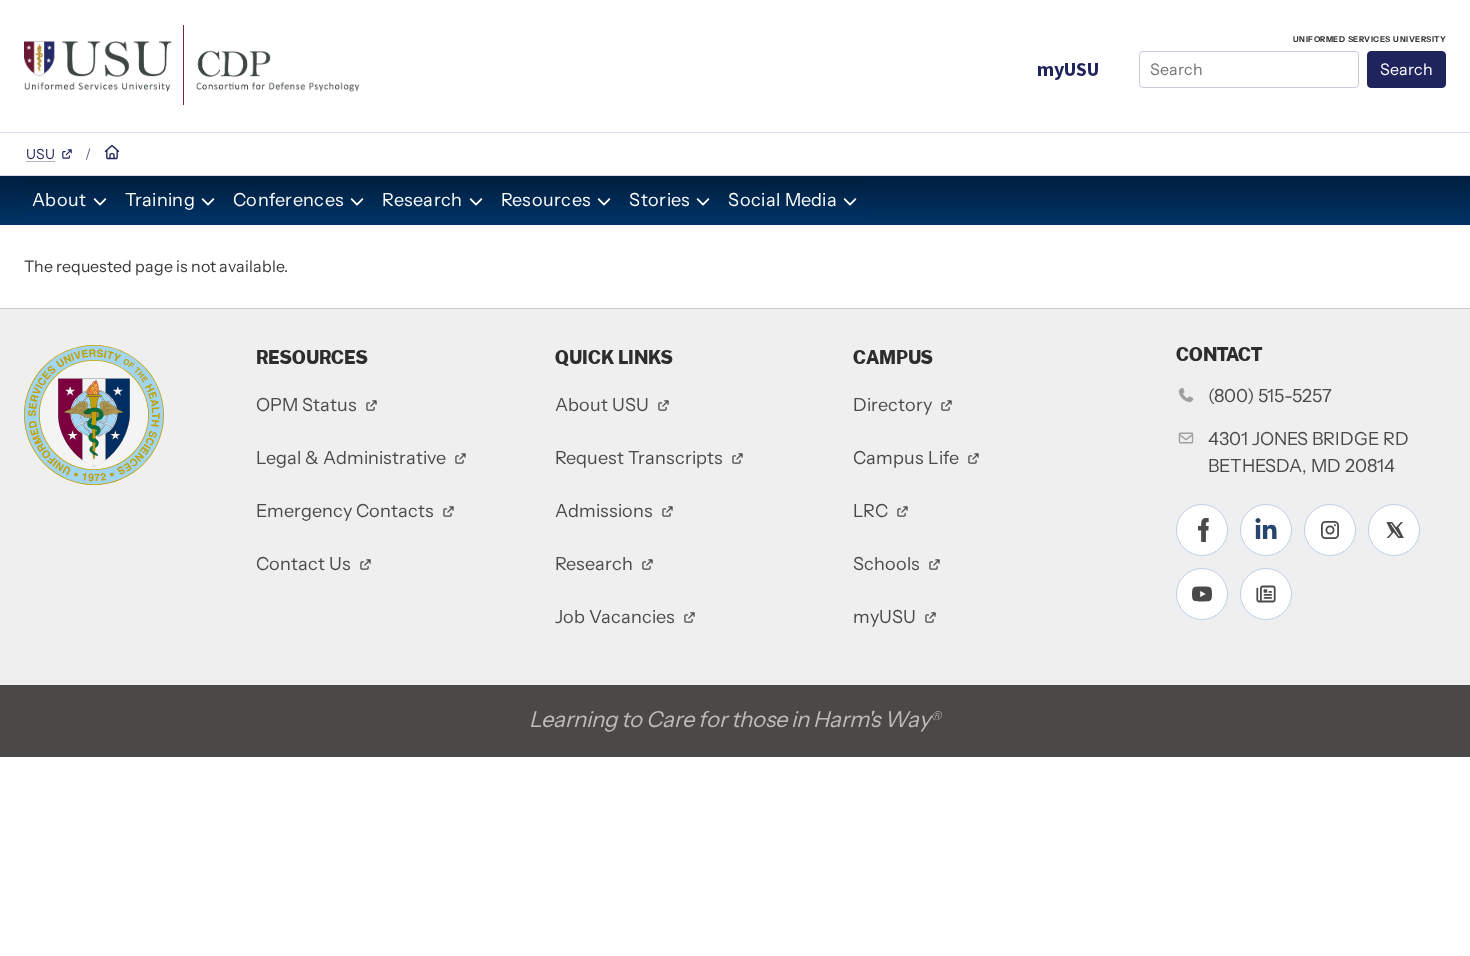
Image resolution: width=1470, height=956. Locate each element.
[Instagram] (1330, 530)
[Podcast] (1266, 594)
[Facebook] (1202, 530)
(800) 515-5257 (1270, 396)
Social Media (782, 200)
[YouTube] (1202, 594)
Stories (659, 200)
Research (422, 200)
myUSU (1068, 68)
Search (1406, 69)
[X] (1394, 530)
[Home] (191, 63)
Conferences (288, 200)
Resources (546, 200)
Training (160, 200)
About (59, 200)
